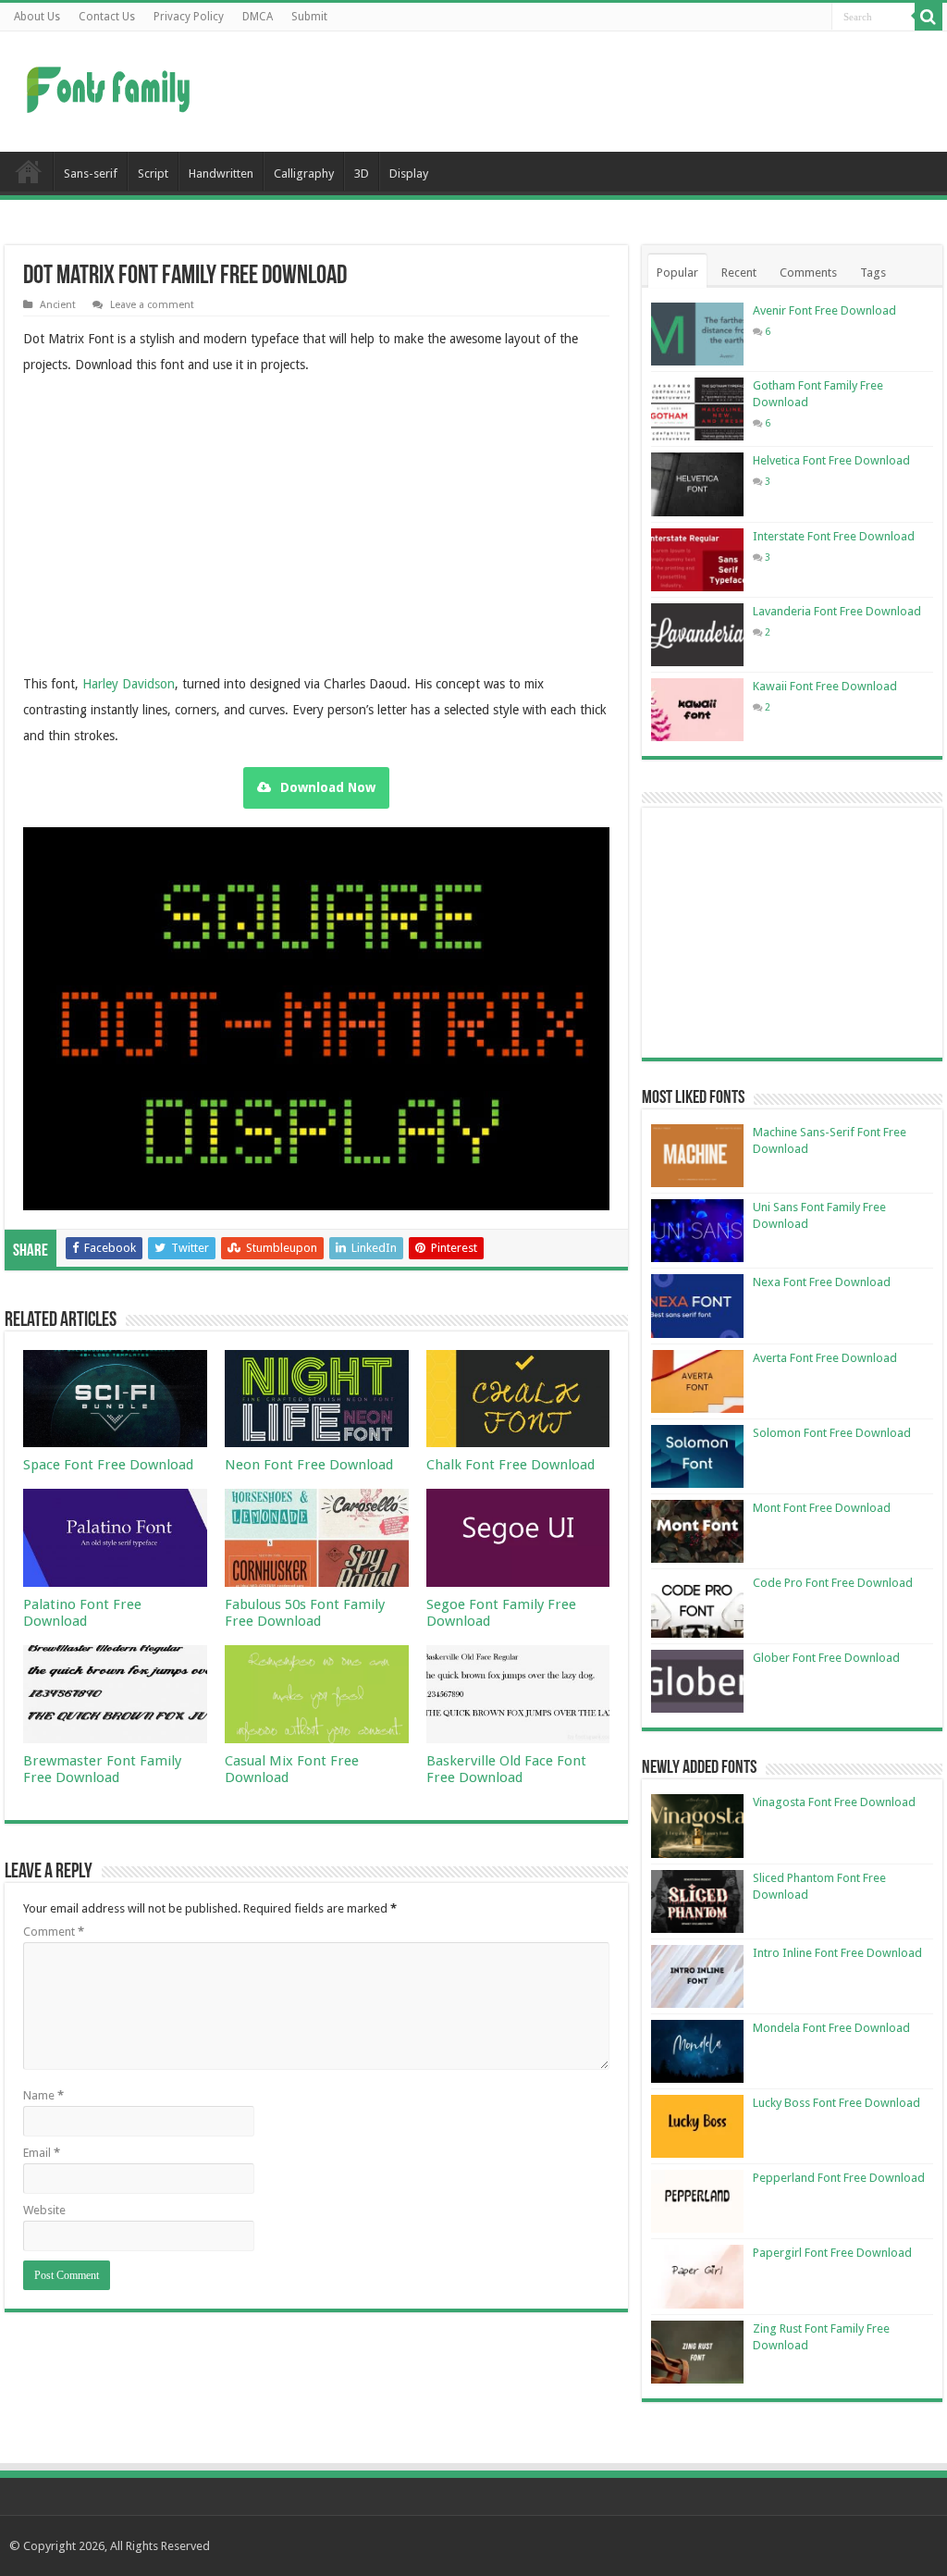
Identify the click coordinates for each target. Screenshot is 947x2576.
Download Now (328, 787)
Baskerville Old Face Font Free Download (506, 1769)
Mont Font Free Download (822, 1508)
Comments (808, 272)
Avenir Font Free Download (824, 310)
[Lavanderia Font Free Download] (697, 635)
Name (43, 2095)
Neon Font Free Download (309, 1465)
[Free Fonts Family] (111, 86)
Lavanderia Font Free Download (837, 611)
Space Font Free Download (108, 1465)
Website (44, 2210)
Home (29, 171)
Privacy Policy (189, 17)
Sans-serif (91, 173)
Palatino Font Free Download (82, 1613)
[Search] (929, 17)
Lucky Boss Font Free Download (836, 2103)
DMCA (258, 17)
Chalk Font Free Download (510, 1465)
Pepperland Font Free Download (839, 2178)
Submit (309, 17)
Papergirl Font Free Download (832, 2253)
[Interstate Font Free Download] (697, 560)
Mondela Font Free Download (831, 2028)
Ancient (58, 305)
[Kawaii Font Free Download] (697, 710)
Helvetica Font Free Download (831, 460)
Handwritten (221, 173)
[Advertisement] (592, 92)
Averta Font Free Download (825, 1358)
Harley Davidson (129, 684)
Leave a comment (152, 305)
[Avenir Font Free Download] (697, 334)
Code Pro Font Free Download (833, 1583)
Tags (873, 272)
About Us (37, 17)
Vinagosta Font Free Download (834, 1802)
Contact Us (107, 17)
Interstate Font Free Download (834, 536)
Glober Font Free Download (826, 1658)
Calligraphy (304, 173)
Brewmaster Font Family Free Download (102, 1769)
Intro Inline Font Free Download (837, 1953)
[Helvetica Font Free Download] (697, 484)
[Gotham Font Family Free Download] (697, 409)
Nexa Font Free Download (822, 1282)
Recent (739, 272)
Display (409, 173)
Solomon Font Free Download (832, 1433)
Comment (54, 1932)
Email (42, 2153)
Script (153, 173)
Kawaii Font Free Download (825, 686)
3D (362, 173)
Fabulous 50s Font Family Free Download (305, 1613)
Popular (677, 272)
